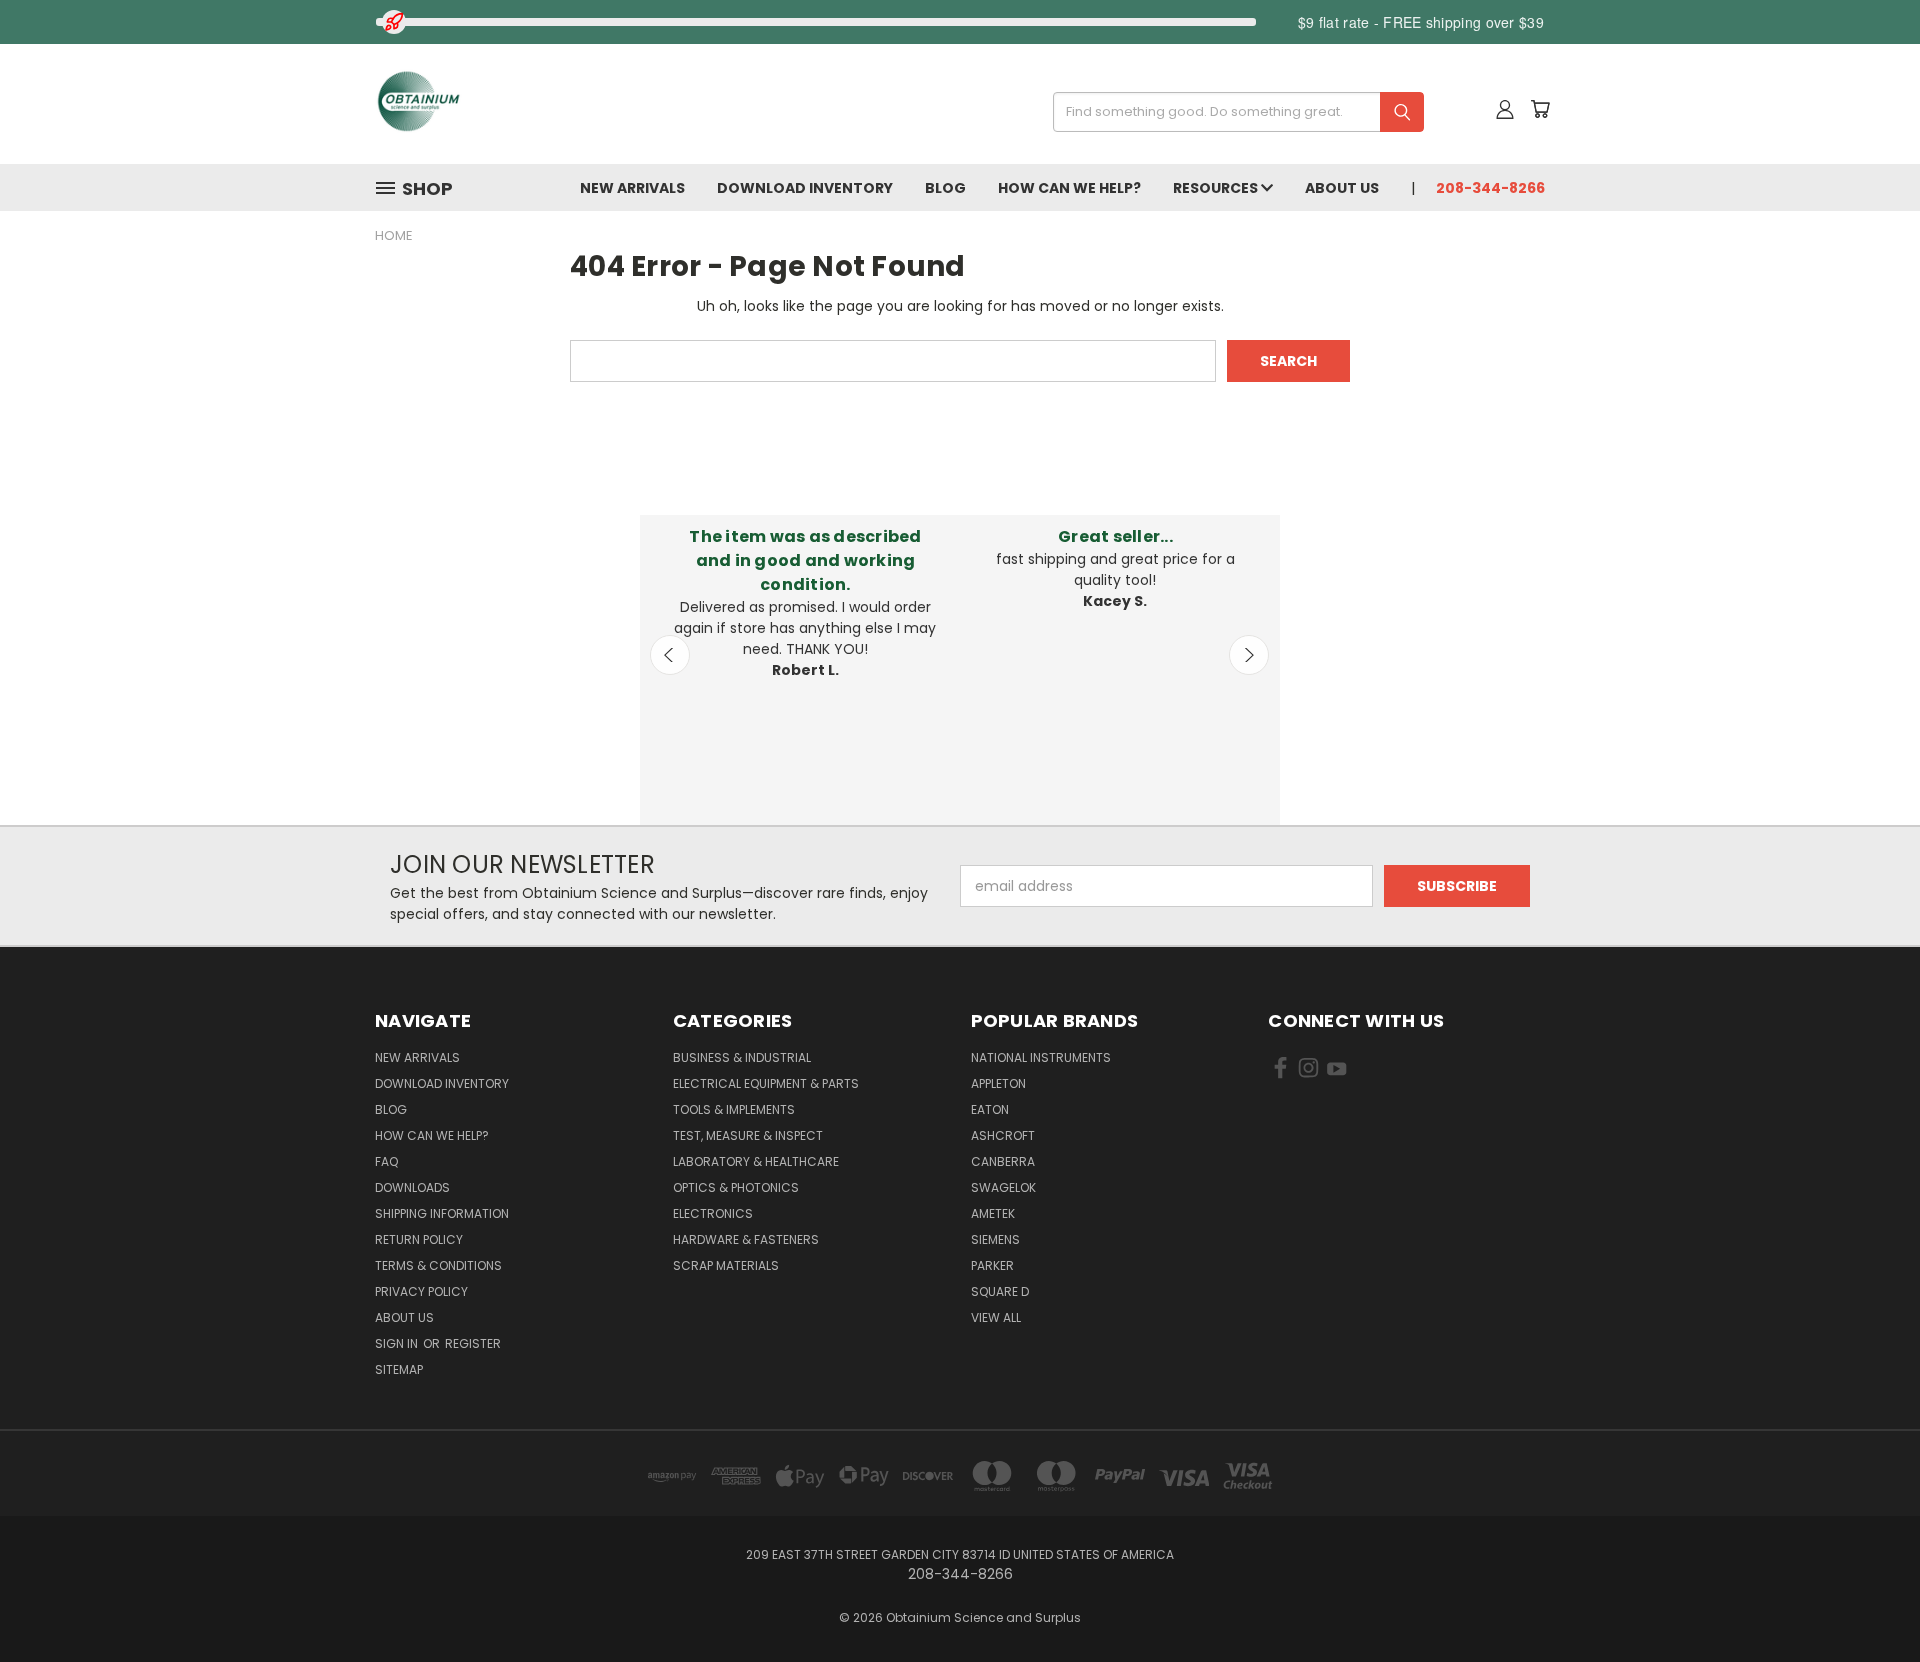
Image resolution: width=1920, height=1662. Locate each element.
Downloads (412, 1187)
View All (996, 1317)
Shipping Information (442, 1213)
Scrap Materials (726, 1265)
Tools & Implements (734, 1109)
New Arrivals (632, 188)
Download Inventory (805, 188)
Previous (670, 655)
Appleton (998, 1083)
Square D (1000, 1291)
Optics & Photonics (736, 1187)
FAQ (386, 1161)
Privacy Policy (421, 1291)
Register (473, 1343)
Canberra (1003, 1161)
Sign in (398, 1343)
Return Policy (419, 1239)
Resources (1217, 188)
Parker (992, 1265)
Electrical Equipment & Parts (766, 1083)
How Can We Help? (1069, 188)
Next (1249, 655)
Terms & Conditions (438, 1265)
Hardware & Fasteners (746, 1239)
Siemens (995, 1239)
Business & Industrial (742, 1057)
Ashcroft (1003, 1135)
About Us (1342, 188)
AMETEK (993, 1213)
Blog (945, 188)
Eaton (990, 1109)
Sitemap (399, 1369)
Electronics (713, 1213)
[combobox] (1231, 112)
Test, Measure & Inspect (748, 1135)
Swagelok (1003, 1187)
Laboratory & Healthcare (756, 1161)
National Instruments (1041, 1057)
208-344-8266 (1490, 188)
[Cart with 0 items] (1540, 109)
